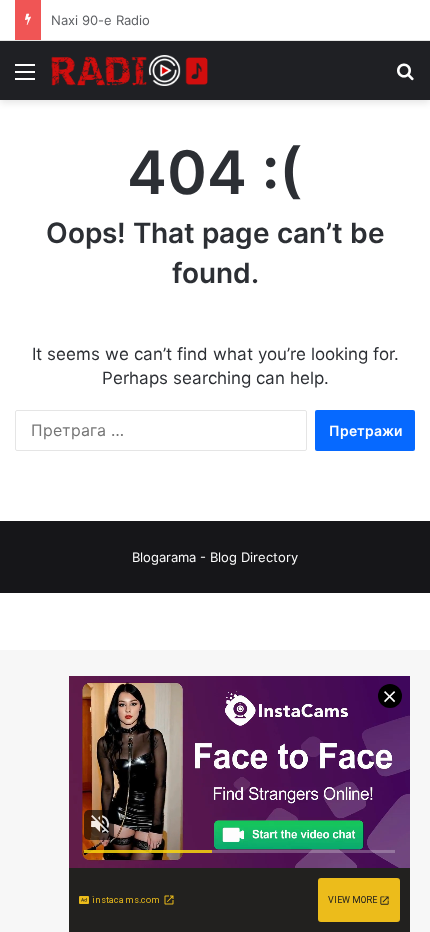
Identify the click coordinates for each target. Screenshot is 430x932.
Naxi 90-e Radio (100, 20)
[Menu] (25, 78)
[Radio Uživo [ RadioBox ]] (130, 70)
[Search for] (405, 78)
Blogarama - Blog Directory (215, 557)
